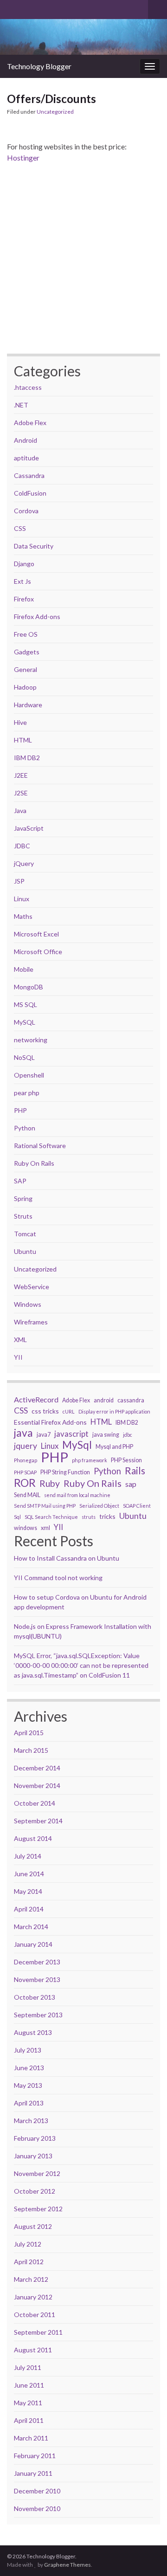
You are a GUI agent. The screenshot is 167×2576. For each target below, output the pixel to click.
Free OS (26, 634)
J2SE (21, 793)
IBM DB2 (27, 758)
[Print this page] (153, 113)
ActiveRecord (36, 1399)
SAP (20, 1181)
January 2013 (33, 2156)
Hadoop (25, 687)
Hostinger (23, 158)
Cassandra (29, 475)
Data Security (34, 546)
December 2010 (37, 2491)
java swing (106, 1435)
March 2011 (31, 2438)
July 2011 (28, 2367)
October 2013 (35, 1997)
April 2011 (29, 2420)
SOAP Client (137, 1506)
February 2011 (35, 2456)
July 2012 (28, 2244)
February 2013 (35, 2138)
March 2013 (31, 2121)
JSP (19, 881)
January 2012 (33, 2297)
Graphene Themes (67, 2565)
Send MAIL (27, 1495)
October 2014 (35, 1803)
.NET (21, 405)
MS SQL (26, 1004)
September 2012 (38, 2209)
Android (26, 440)
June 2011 (29, 2385)
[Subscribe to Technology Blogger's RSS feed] (11, 8)
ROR (25, 1483)
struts (89, 1517)
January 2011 (33, 2473)
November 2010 (37, 2508)
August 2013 (33, 2032)
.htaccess (28, 387)
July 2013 (28, 2050)
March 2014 (31, 1927)
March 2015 (31, 1750)
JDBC (22, 846)
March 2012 (31, 2279)
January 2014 (33, 1944)
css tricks (45, 1411)
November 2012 (37, 2173)
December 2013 (37, 1962)
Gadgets (27, 652)
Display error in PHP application (114, 1411)
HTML (23, 740)
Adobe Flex (30, 423)
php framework (90, 1460)
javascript (71, 1434)
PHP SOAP (25, 1472)
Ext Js (22, 581)
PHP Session (126, 1460)
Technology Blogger (39, 66)
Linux (22, 899)
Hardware (28, 705)
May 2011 (28, 2403)
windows (26, 1528)
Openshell (29, 1075)
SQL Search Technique (51, 1517)
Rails (135, 1471)
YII (18, 1357)
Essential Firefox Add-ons (50, 1422)
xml (45, 1528)
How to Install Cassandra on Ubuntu (67, 1558)
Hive (20, 722)
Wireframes (31, 1322)
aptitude (26, 458)
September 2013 (38, 2015)
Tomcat (25, 1234)
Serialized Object (99, 1506)
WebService (32, 1287)
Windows (28, 1304)
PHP (20, 1110)
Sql (17, 1517)
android (104, 1400)
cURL (69, 1411)
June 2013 (29, 2068)
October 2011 (35, 2315)
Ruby (50, 1484)
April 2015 (29, 1733)
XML (20, 1340)
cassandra (131, 1400)
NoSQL (24, 1057)
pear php (27, 1093)
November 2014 (37, 1785)
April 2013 (29, 2103)
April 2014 (29, 1909)
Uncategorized (55, 112)
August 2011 (33, 2350)
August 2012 (33, 2226)
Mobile (24, 969)
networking (31, 1040)
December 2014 (37, 1768)
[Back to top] (146, 2521)
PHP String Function (65, 1472)
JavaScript (29, 828)
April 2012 (29, 2262)
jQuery (24, 863)
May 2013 (28, 2085)
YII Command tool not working (58, 1578)
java (23, 1433)
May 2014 (28, 1891)
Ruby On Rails (34, 1163)
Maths (23, 916)
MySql (77, 1445)
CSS (20, 528)
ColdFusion (30, 493)
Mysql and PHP (114, 1447)
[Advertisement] (83, 258)
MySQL (25, 1022)
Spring (23, 1198)
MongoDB (29, 987)
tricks (107, 1516)
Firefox (24, 599)
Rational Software (40, 1146)
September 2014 (38, 1821)
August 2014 (33, 1838)
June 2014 (29, 1874)
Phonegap (26, 1460)
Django (24, 564)
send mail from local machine (77, 1495)
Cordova (26, 511)
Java (20, 810)
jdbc (128, 1435)
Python (25, 1128)
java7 (44, 1435)
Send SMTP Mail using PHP (45, 1506)
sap (131, 1484)
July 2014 (28, 1856)
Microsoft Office (38, 952)
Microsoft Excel (36, 934)
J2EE (21, 775)
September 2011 (38, 2332)
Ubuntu (25, 1251)
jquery (26, 1446)
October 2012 (35, 2191)
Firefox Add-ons (37, 617)
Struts (23, 1216)
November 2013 (37, 1979)
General (26, 669)
